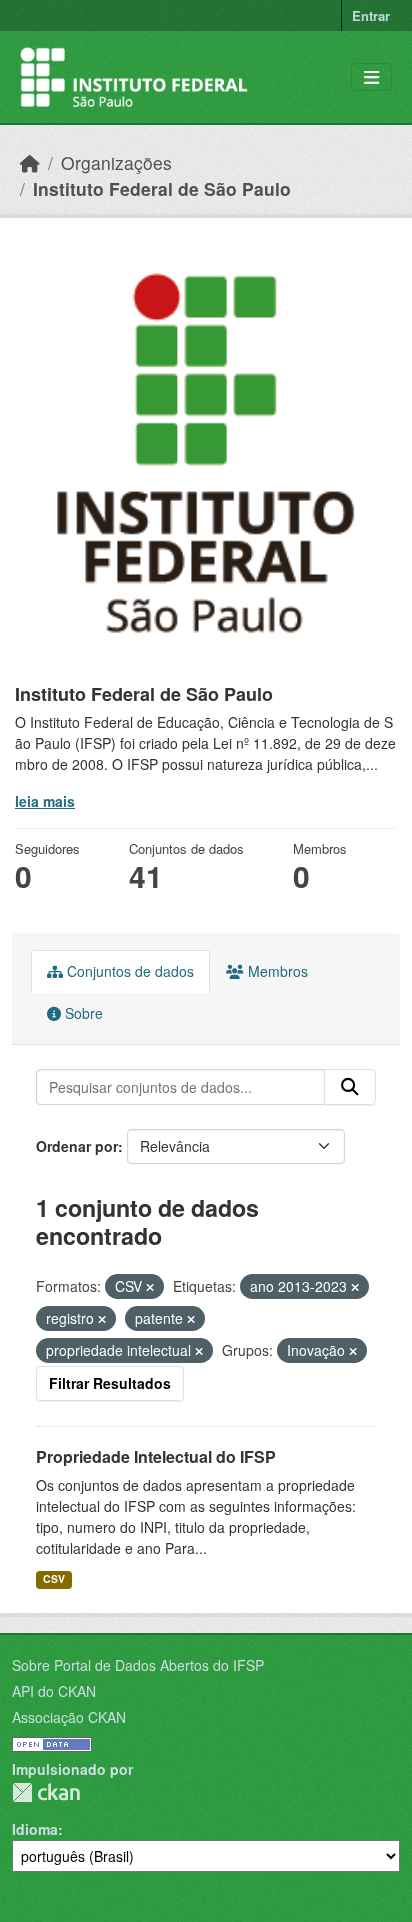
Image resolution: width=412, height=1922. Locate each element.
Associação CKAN (69, 1717)
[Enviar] (350, 1087)
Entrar (371, 15)
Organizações (116, 162)
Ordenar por (77, 1146)
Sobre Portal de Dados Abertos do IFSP (138, 1665)
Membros (276, 971)
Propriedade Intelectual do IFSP (156, 1456)
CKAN (46, 1792)
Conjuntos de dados (128, 971)
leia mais (45, 801)
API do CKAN (54, 1691)
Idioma (35, 1829)
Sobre (82, 1013)
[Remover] (150, 1287)
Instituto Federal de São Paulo (162, 188)
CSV (54, 1578)
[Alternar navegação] (371, 77)
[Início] (30, 162)
